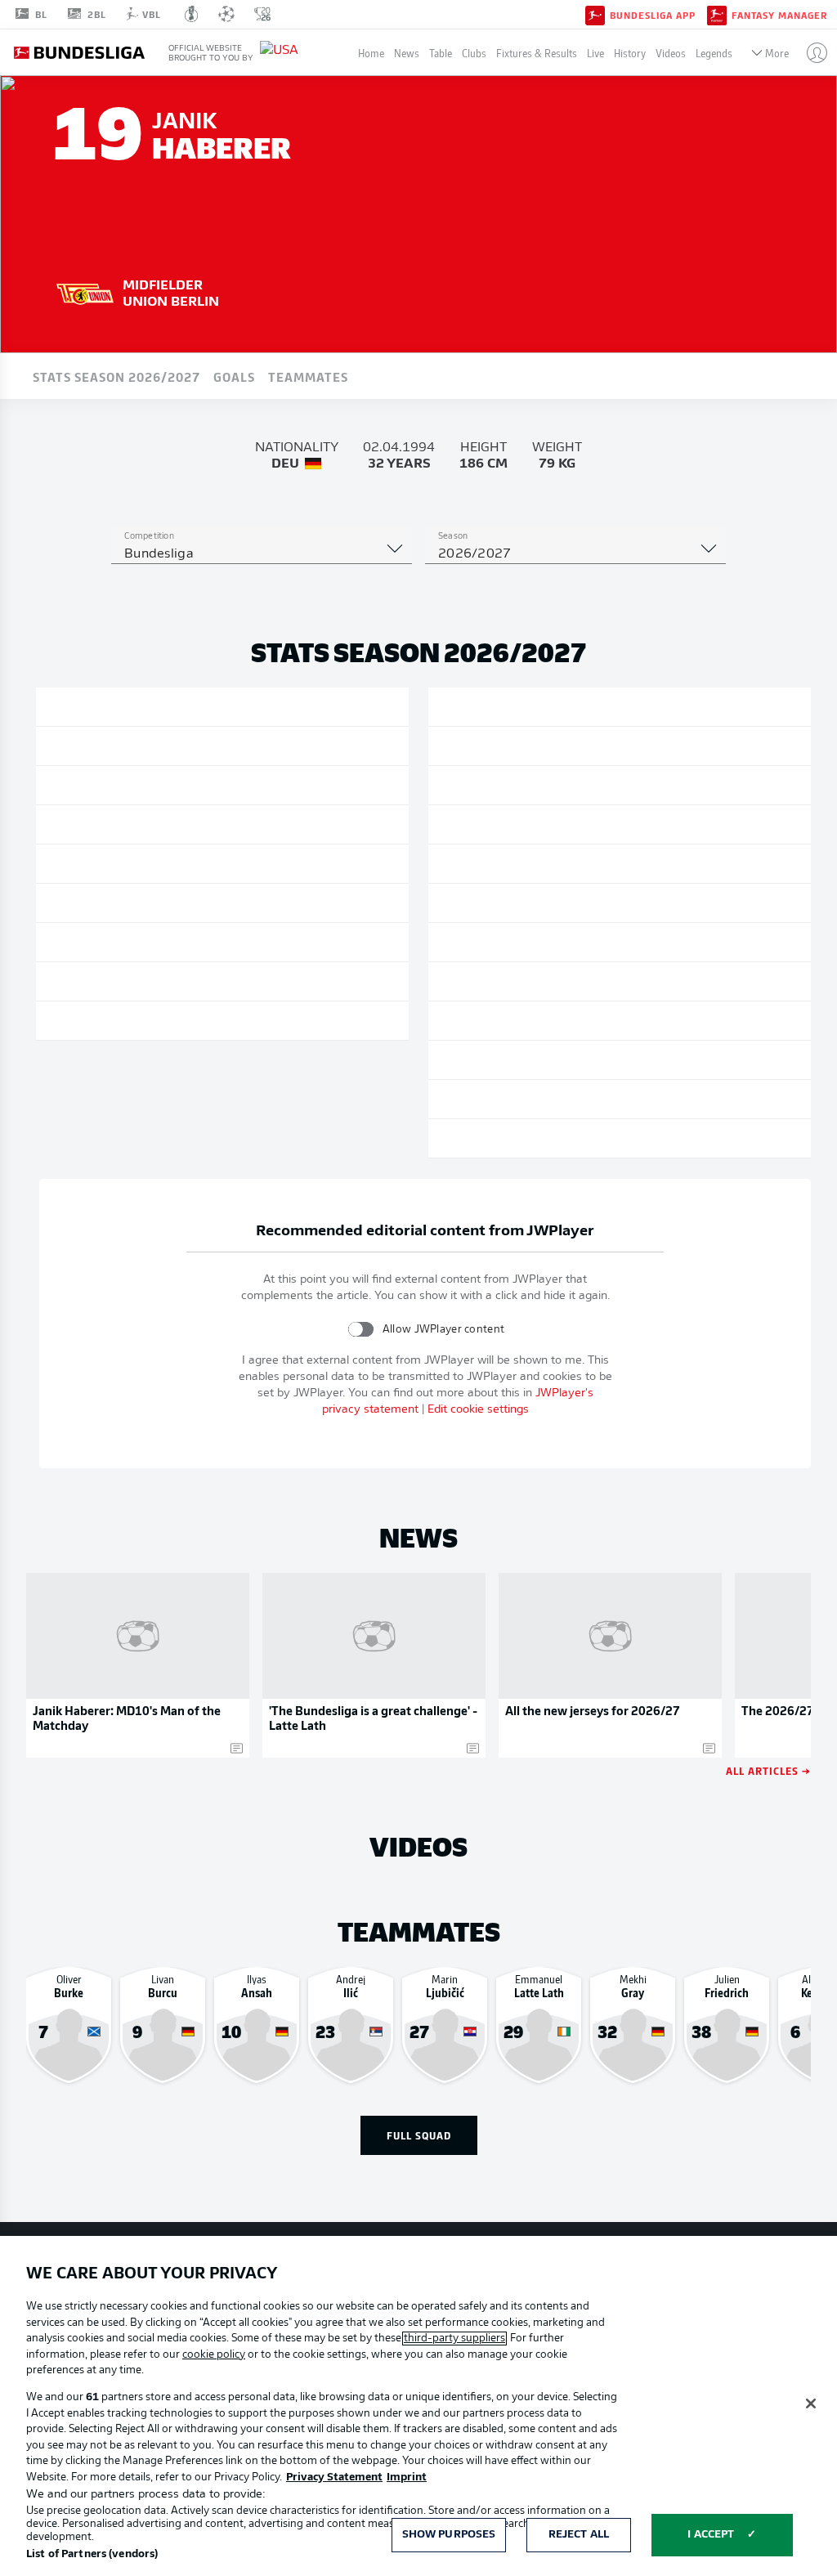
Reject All (579, 2535)
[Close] (811, 2404)
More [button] (777, 53)
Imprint (407, 2477)
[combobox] (262, 554)
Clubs (474, 53)
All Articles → (768, 1770)
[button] (810, 52)
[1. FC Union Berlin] (85, 292)
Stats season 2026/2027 (116, 376)
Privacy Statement (334, 2477)
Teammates (308, 376)
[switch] (361, 1329)
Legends (714, 53)
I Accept (711, 2535)
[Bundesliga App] (595, 14)
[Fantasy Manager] (717, 14)
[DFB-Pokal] (192, 14)
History (630, 53)
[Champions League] (226, 14)
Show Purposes (449, 2535)
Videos (671, 53)
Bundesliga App (653, 15)
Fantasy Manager (779, 15)
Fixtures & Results (537, 53)
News (407, 53)
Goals (234, 376)
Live (595, 53)
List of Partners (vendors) (92, 2554)
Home (371, 53)
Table (441, 53)
